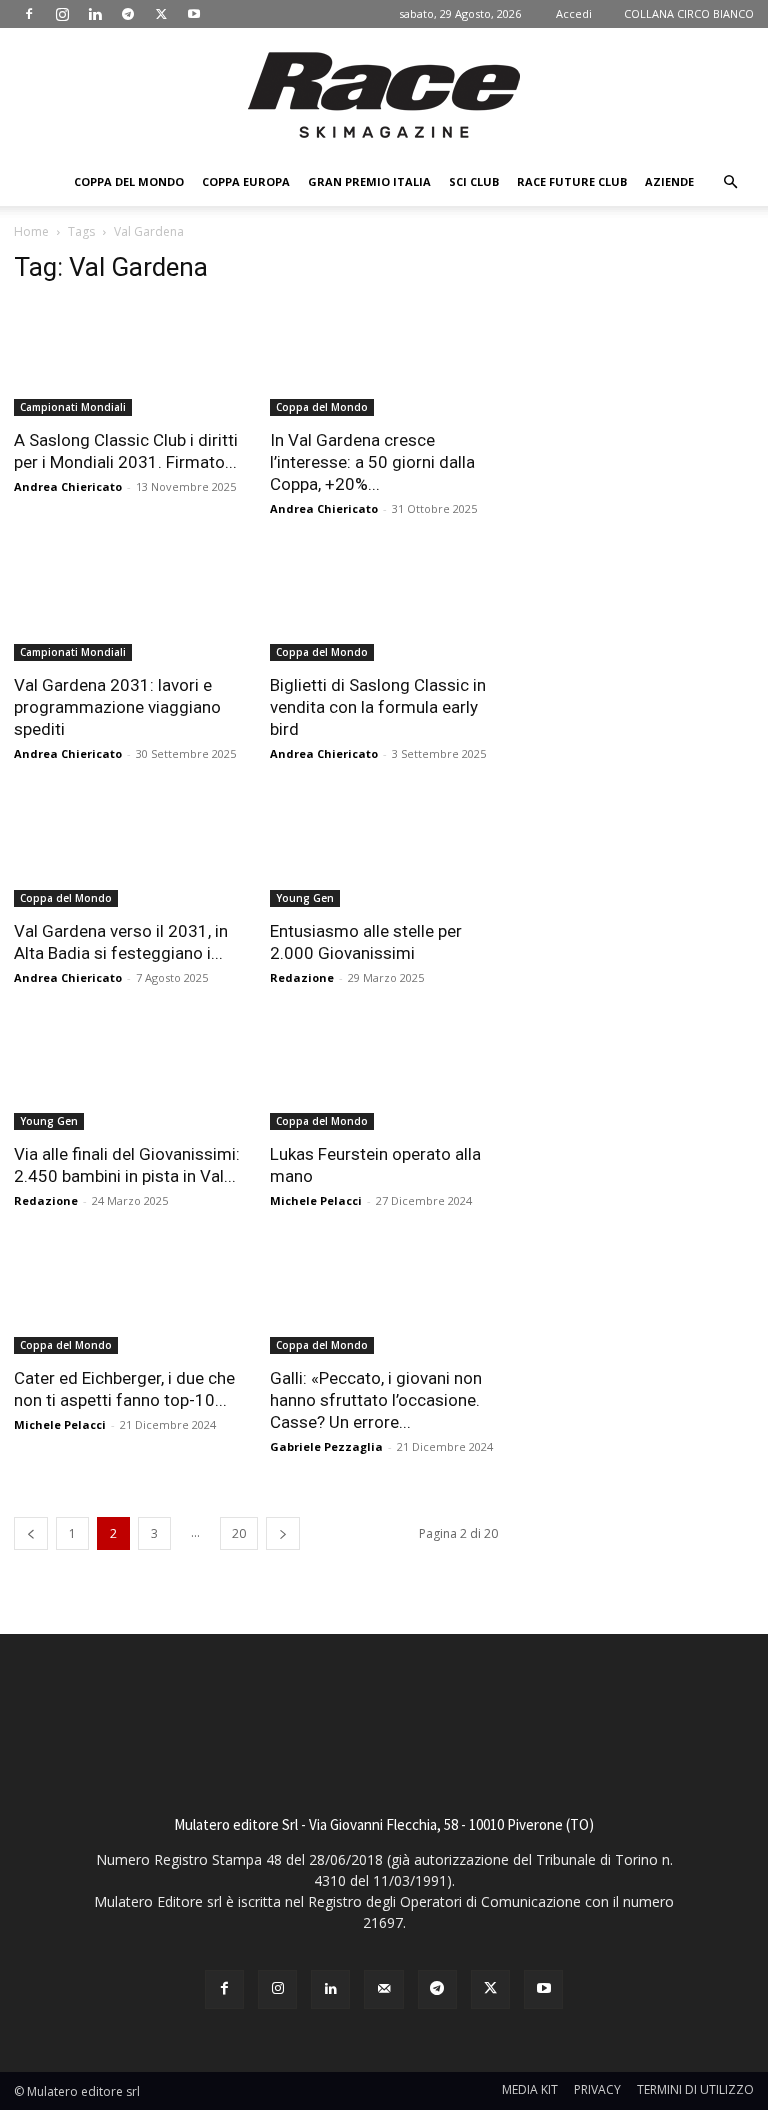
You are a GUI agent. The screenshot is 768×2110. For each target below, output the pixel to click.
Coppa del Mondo (129, 181)
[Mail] (383, 1989)
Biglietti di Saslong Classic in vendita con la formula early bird (378, 707)
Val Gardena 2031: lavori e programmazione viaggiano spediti (117, 707)
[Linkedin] (95, 14)
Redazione (302, 977)
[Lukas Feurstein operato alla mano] (384, 1074)
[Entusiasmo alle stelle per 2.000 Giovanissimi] (384, 850)
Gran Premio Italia (369, 181)
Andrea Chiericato (68, 486)
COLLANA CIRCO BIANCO (689, 13)
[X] (161, 14)
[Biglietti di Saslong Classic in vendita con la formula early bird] (384, 605)
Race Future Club (572, 181)
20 (239, 1533)
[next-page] (283, 1533)
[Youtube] (194, 14)
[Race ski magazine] (384, 95)
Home (31, 231)
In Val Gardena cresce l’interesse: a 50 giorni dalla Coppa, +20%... (372, 462)
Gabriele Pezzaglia (326, 1446)
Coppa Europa (246, 181)
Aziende (669, 181)
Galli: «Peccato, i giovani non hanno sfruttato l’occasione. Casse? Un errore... (376, 1400)
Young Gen (305, 898)
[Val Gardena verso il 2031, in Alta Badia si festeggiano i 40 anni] (128, 850)
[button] (730, 182)
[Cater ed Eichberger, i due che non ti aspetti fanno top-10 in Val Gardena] (128, 1297)
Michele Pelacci (316, 1200)
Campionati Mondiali (73, 407)
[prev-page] (31, 1533)
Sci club (474, 181)
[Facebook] (29, 14)
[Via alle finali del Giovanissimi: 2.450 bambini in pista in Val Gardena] (128, 1074)
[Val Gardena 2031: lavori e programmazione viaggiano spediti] (128, 605)
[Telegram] (128, 14)
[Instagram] (62, 14)
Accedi (574, 13)
